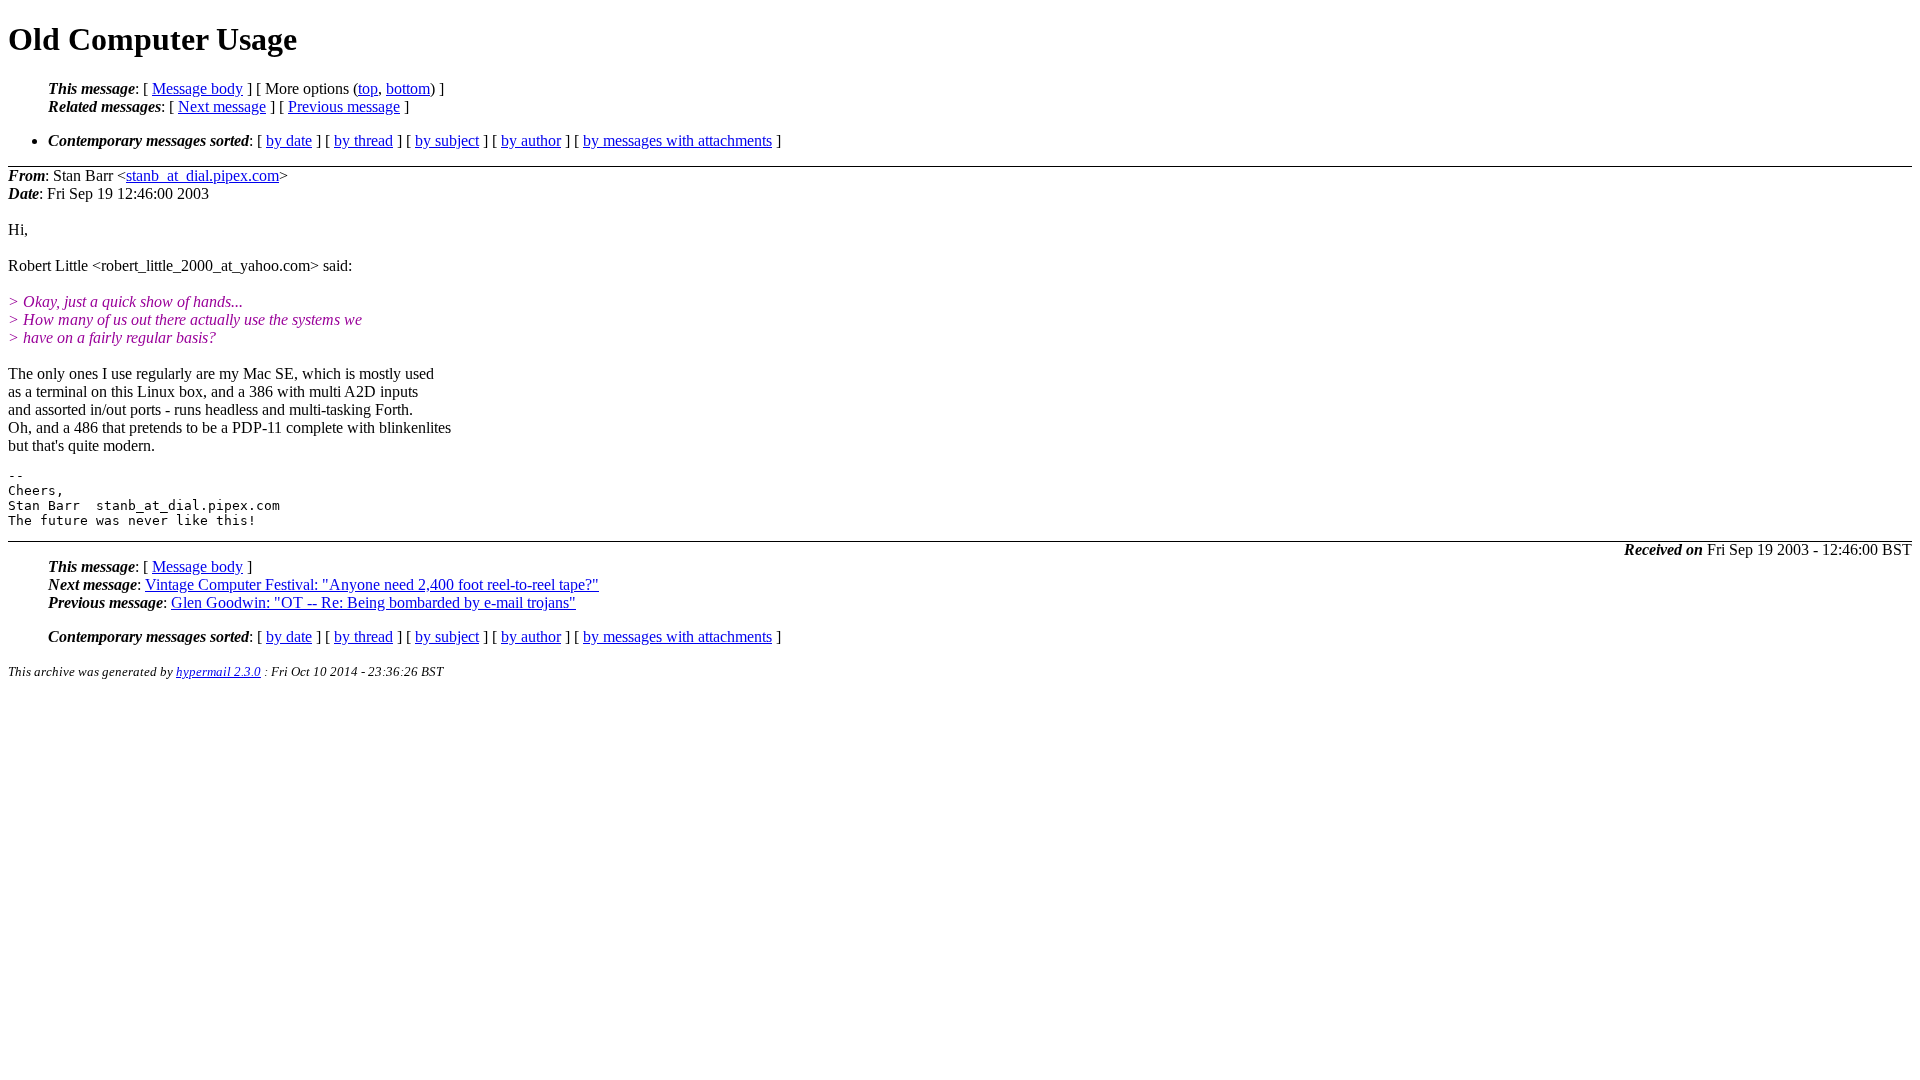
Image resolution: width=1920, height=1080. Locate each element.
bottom (408, 88)
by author (531, 140)
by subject (447, 140)
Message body (197, 88)
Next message (222, 106)
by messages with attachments (677, 140)
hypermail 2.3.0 (218, 671)
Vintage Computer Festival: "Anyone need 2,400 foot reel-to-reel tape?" (372, 584)
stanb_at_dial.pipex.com (202, 175)
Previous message (344, 106)
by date (289, 140)
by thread (363, 140)
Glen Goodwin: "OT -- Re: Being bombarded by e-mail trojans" (373, 602)
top (368, 88)
